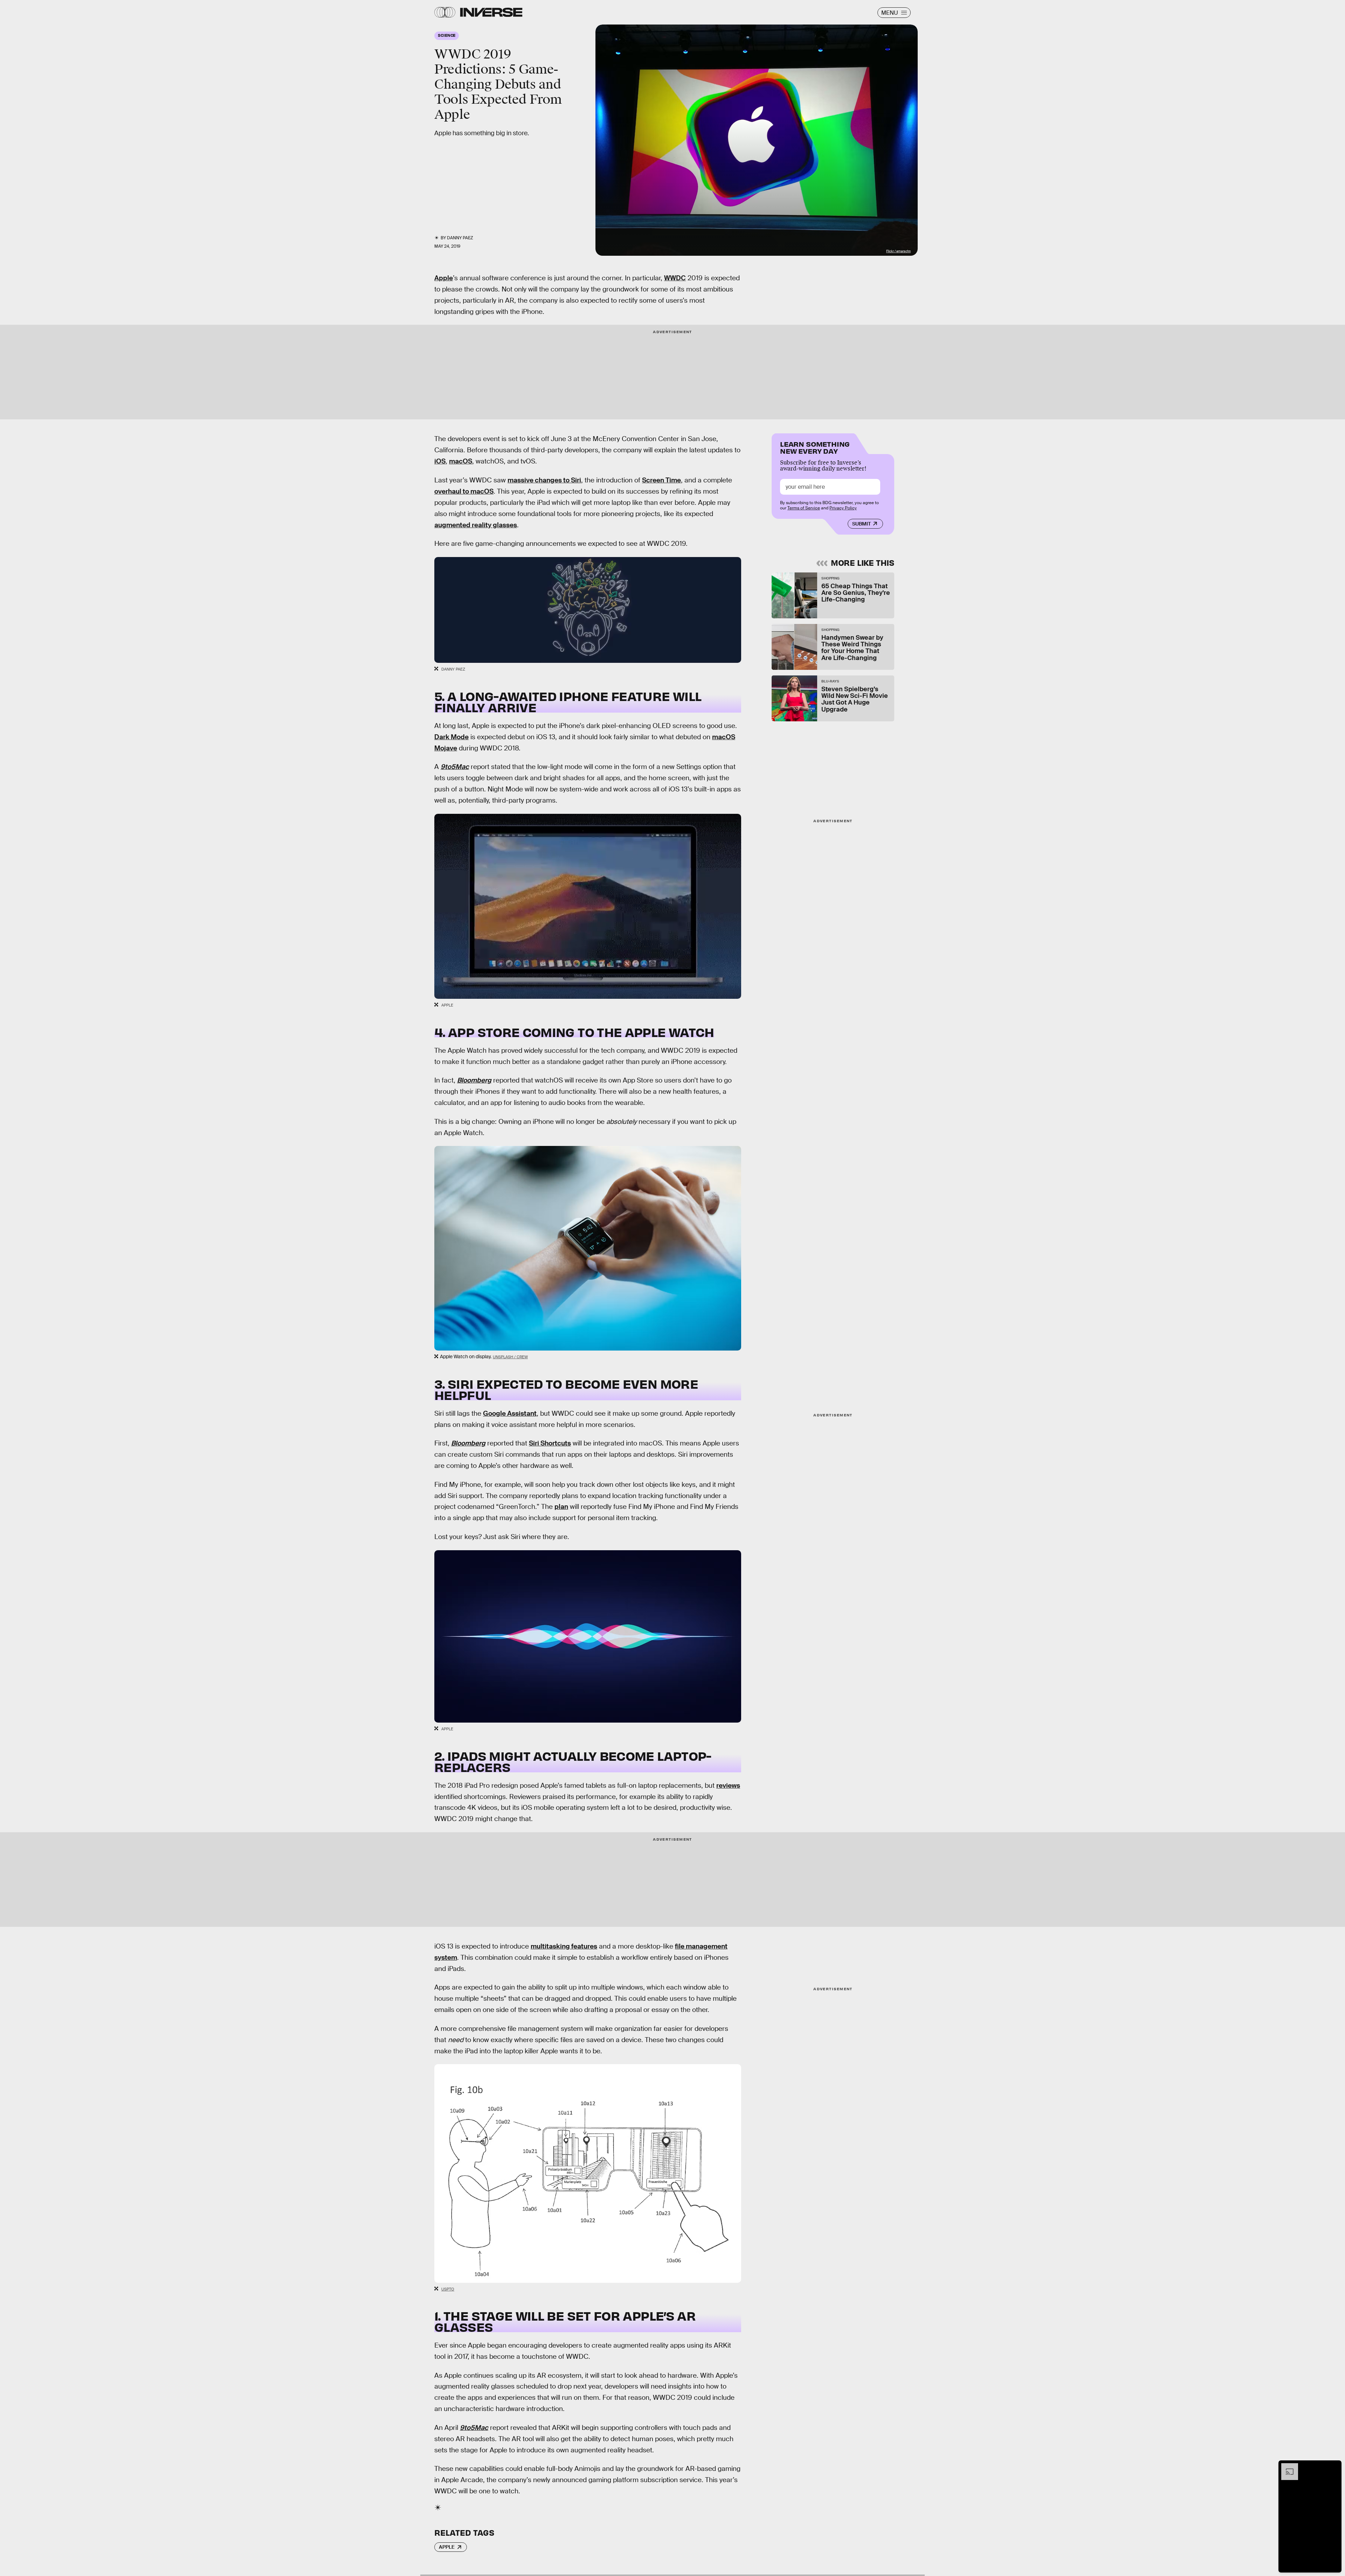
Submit (861, 524)
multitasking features (564, 1946)
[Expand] (1286, 2467)
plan (561, 1507)
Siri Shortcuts (550, 1443)
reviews (728, 1785)
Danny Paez (460, 238)
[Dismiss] (1334, 2467)
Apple (444, 278)
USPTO (448, 2289)
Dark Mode (451, 737)
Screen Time (661, 480)
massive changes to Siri (544, 480)
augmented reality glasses (476, 525)
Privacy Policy (843, 508)
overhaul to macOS (464, 491)
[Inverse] (491, 12)
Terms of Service (804, 508)
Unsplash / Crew (510, 1357)
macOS (461, 461)
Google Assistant (510, 1413)
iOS (440, 461)
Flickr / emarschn (898, 251)
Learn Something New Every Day (815, 447)
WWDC (675, 278)
